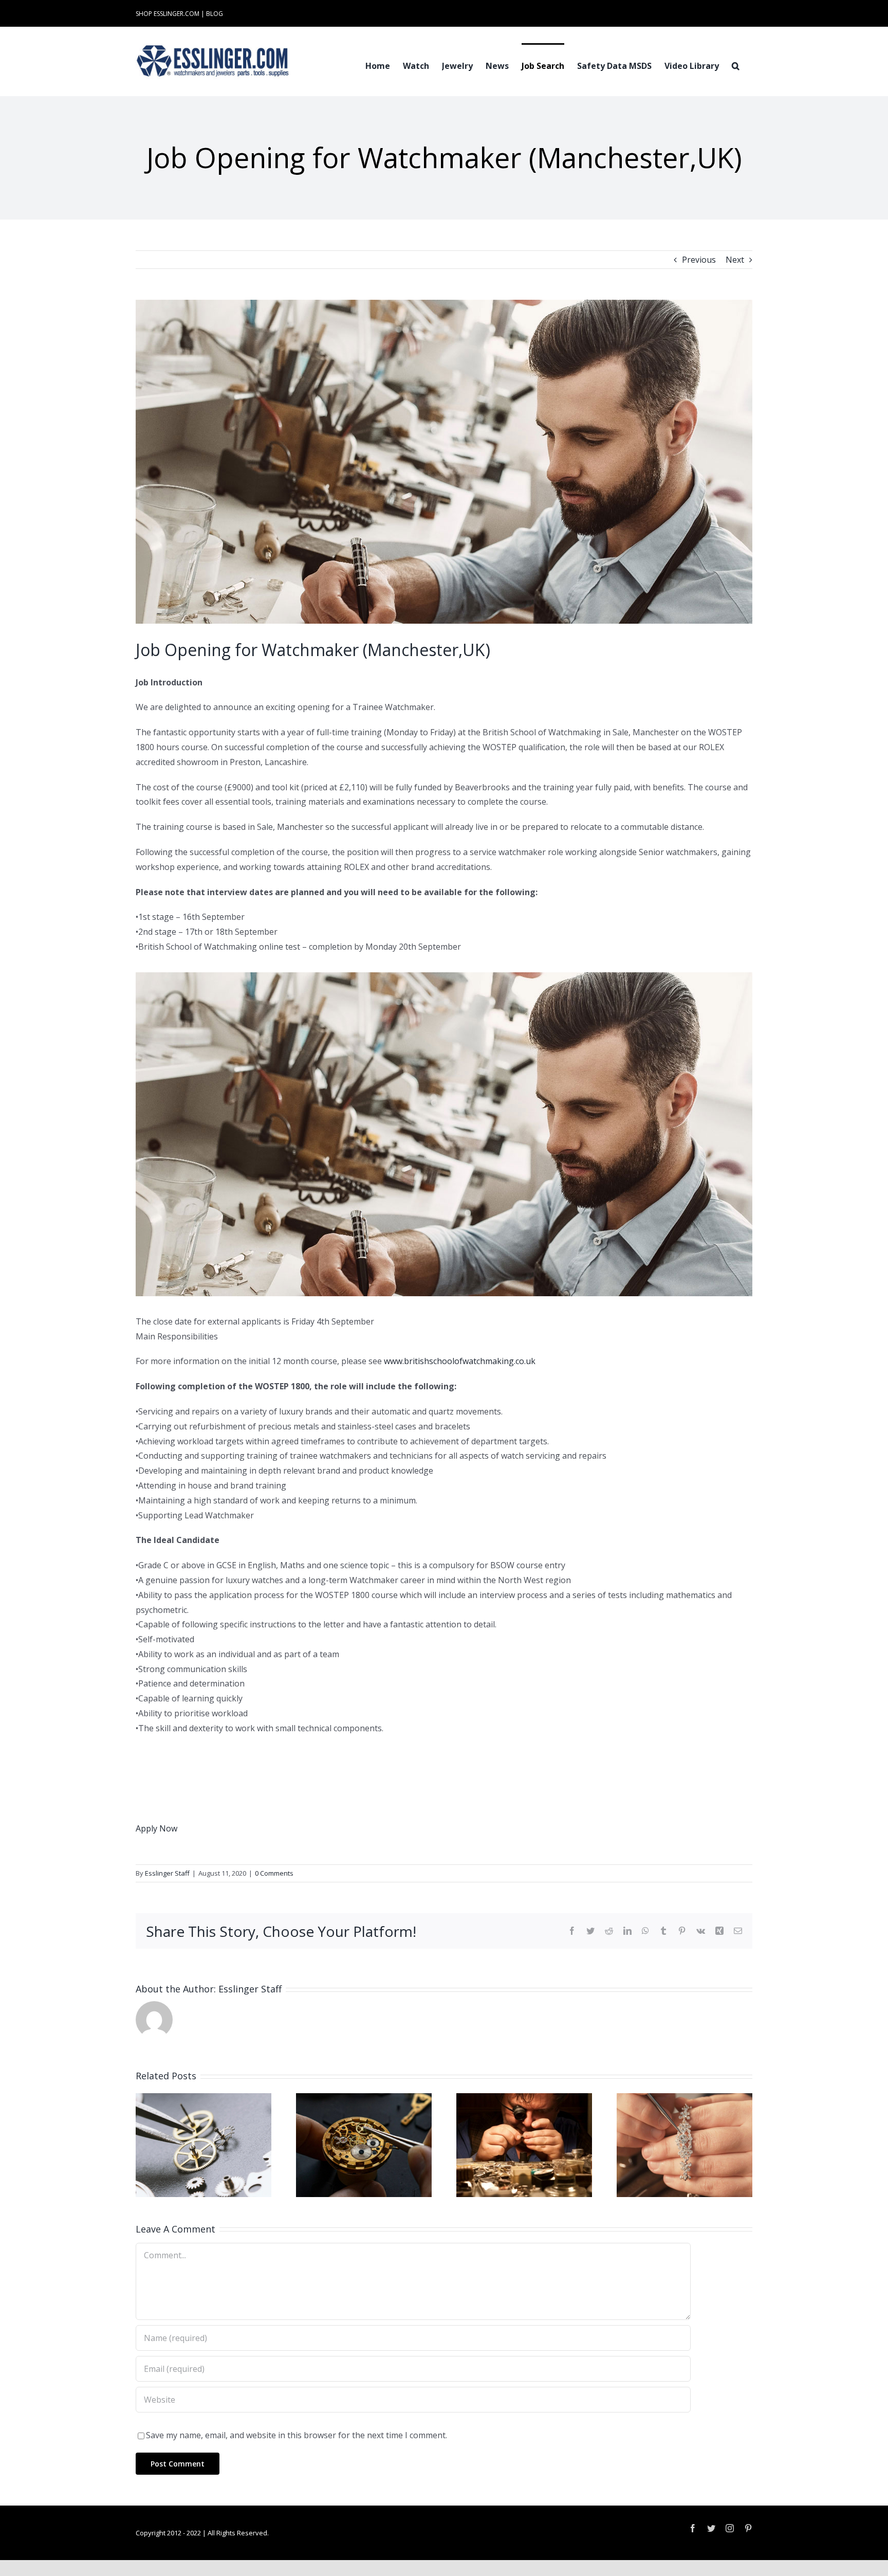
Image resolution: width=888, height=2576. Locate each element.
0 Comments (274, 1873)
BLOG (215, 14)
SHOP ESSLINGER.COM (168, 14)
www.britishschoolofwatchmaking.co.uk (460, 1361)
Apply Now (156, 1828)
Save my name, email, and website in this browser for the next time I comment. (297, 2435)
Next (735, 260)
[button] (736, 65)
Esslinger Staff (167, 1873)
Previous (699, 260)
